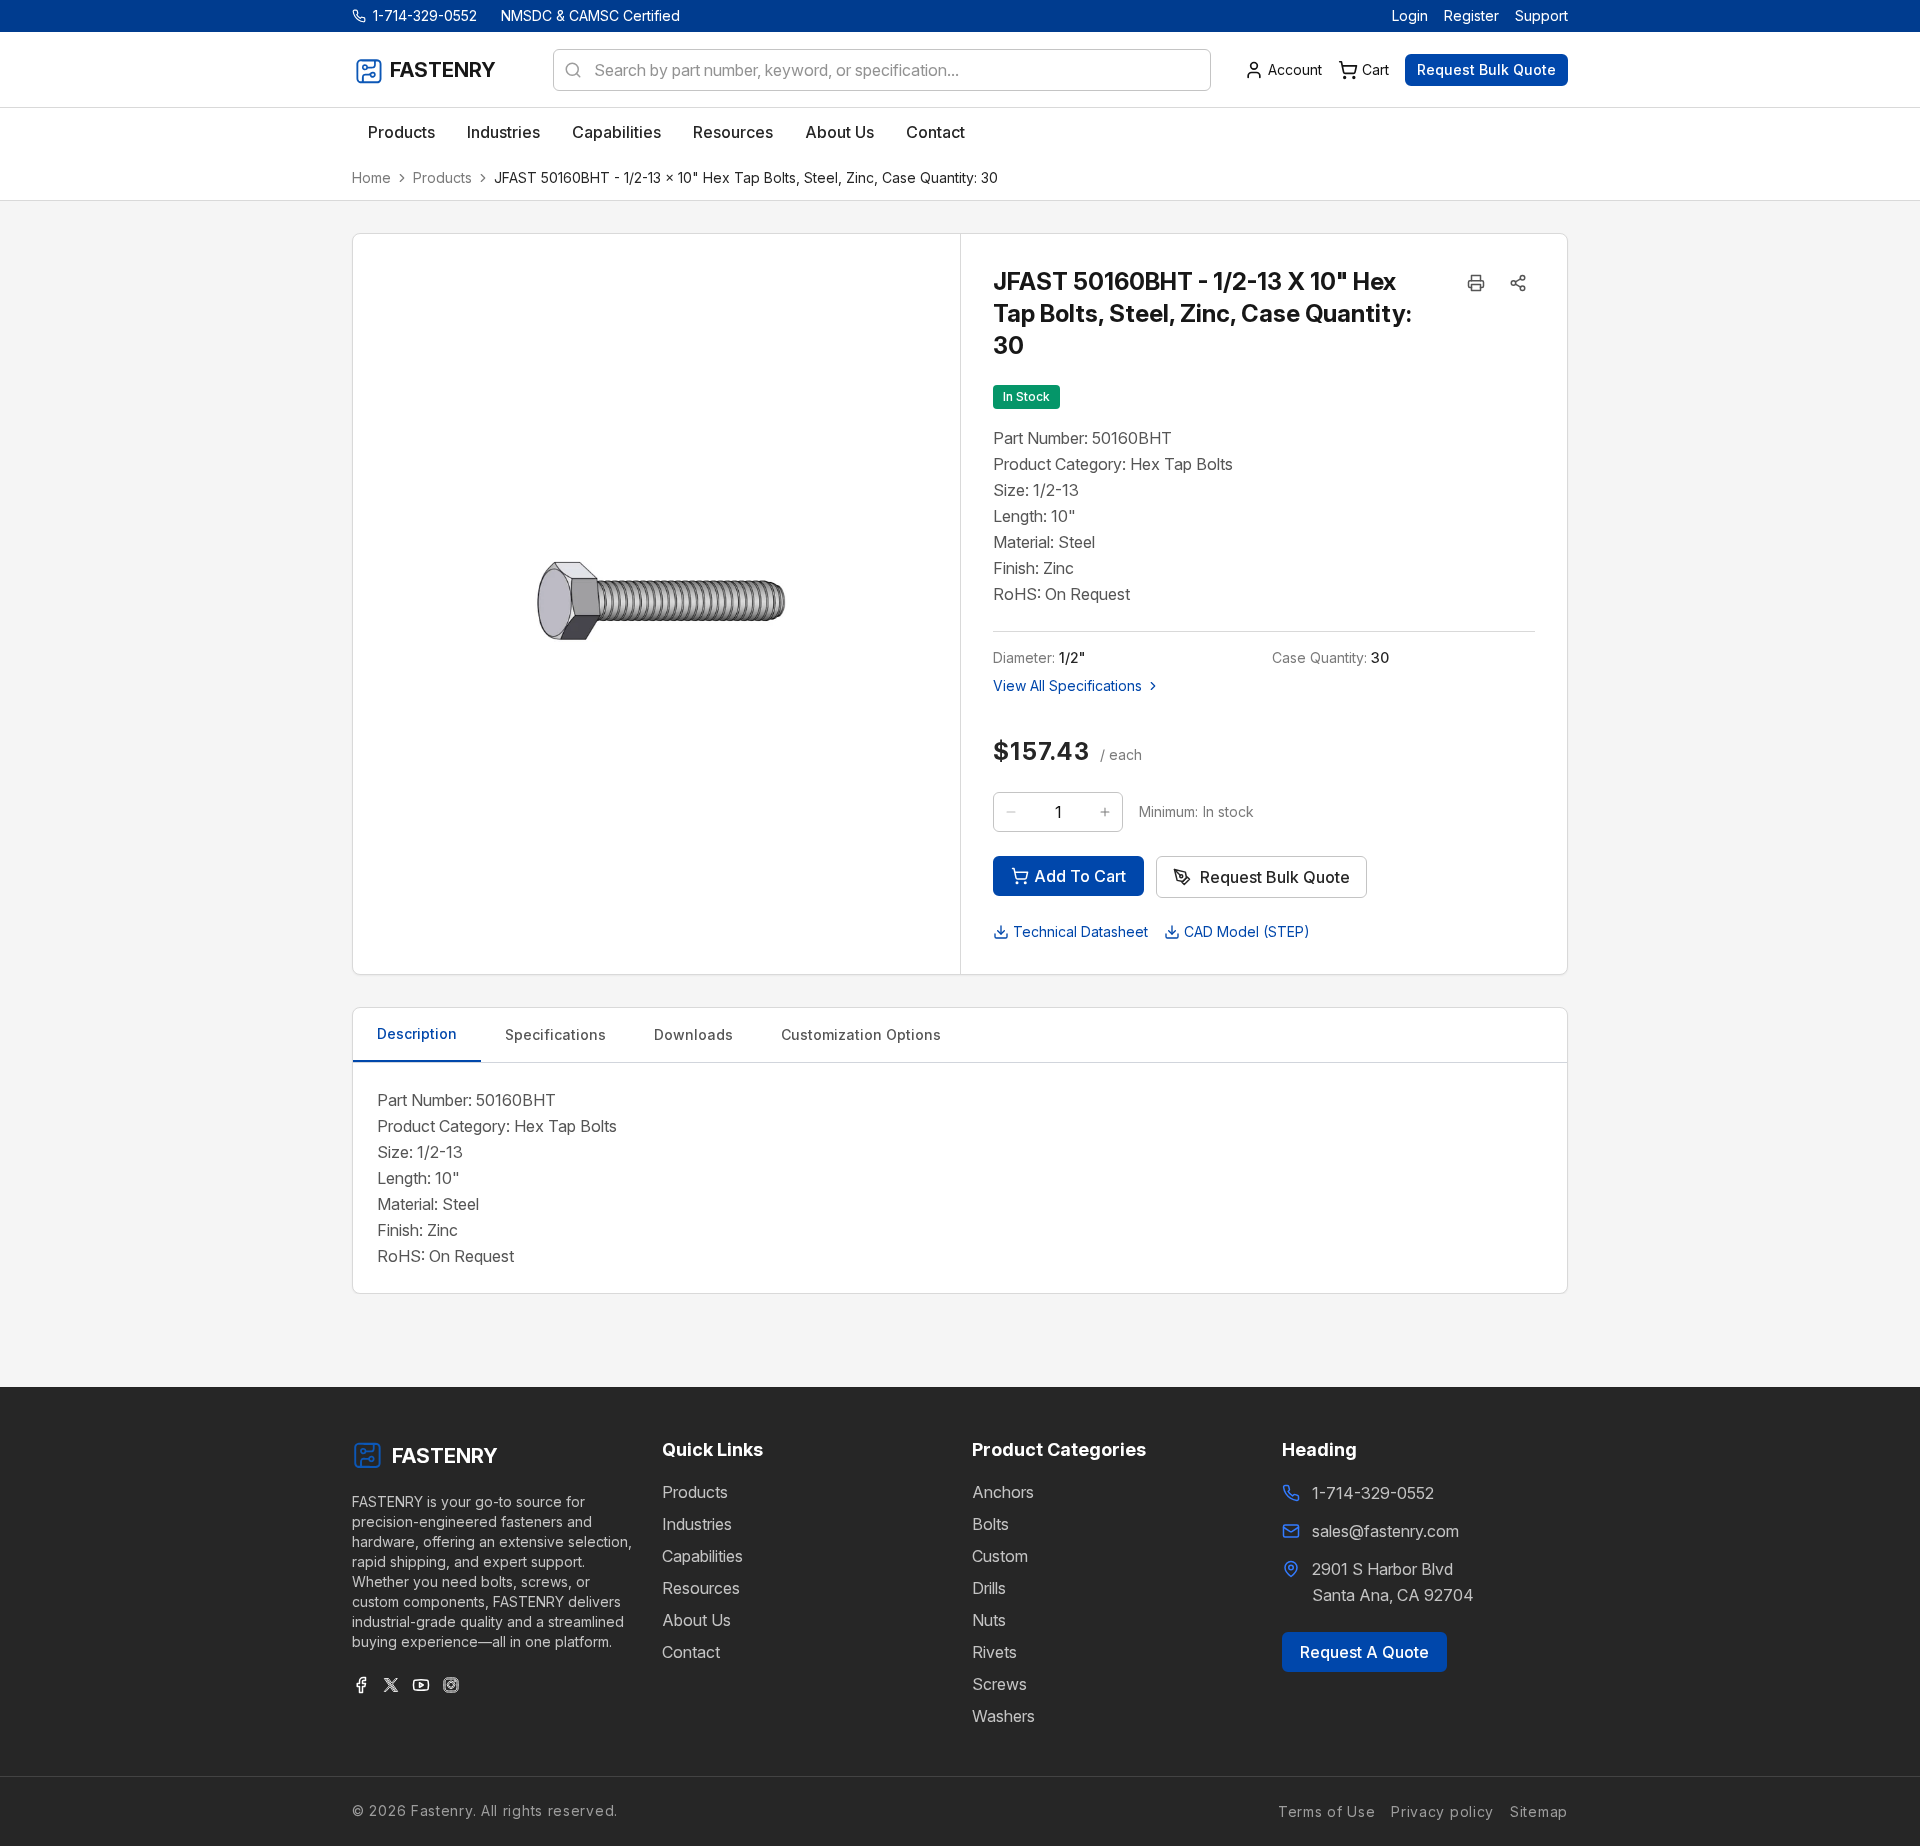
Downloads (693, 1034)
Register (1471, 15)
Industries (697, 1524)
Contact (691, 1652)
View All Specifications (1067, 685)
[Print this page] (1476, 283)
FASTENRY (445, 1456)
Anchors (1003, 1492)
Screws (999, 1684)
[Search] (567, 70)
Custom (1000, 1556)
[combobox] (882, 70)
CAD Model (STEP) (1247, 931)
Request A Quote (1364, 1652)
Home (371, 177)
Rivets (994, 1652)
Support (1541, 15)
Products (442, 177)
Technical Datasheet (1080, 931)
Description (417, 1033)
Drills (989, 1588)
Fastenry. (441, 1810)
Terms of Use (1326, 1810)
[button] (1518, 283)
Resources (701, 1588)
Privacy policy (1442, 1810)
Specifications (555, 1034)
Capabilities (702, 1556)
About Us (696, 1620)
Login (1410, 15)
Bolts (990, 1524)
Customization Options (861, 1034)
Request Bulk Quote (1486, 69)
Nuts (989, 1620)
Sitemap (1539, 1810)
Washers (1003, 1716)
